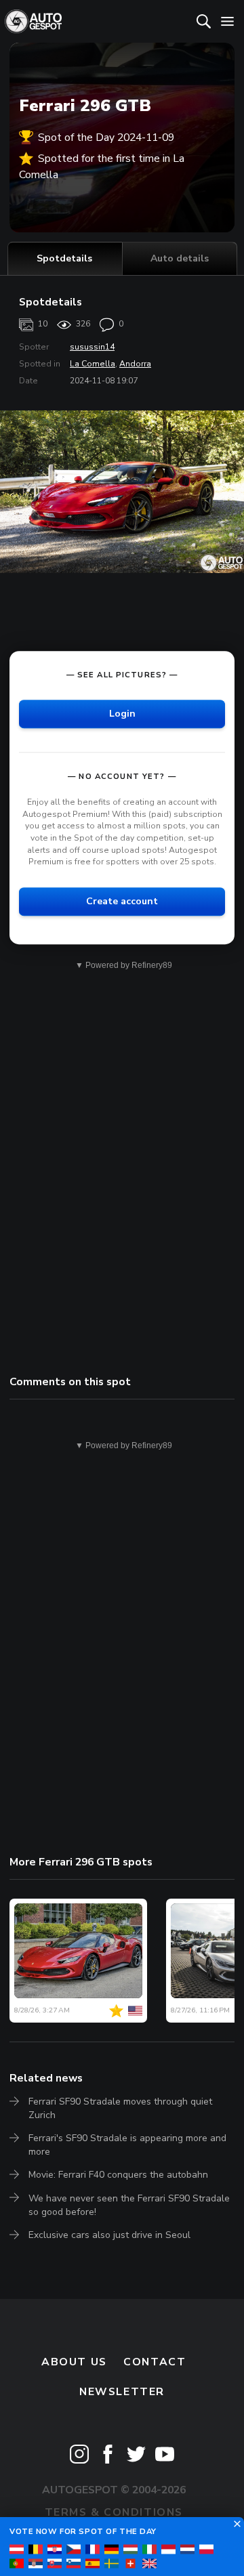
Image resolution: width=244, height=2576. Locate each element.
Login (122, 714)
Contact (155, 2362)
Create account (122, 901)
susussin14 (92, 347)
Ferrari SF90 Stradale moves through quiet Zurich (120, 2108)
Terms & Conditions (114, 2512)
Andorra (135, 364)
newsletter (122, 2392)
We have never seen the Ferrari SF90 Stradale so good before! (129, 2205)
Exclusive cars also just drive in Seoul (109, 2235)
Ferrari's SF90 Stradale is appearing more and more (127, 2145)
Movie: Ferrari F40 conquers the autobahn (118, 2175)
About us (74, 2362)
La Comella (93, 364)
